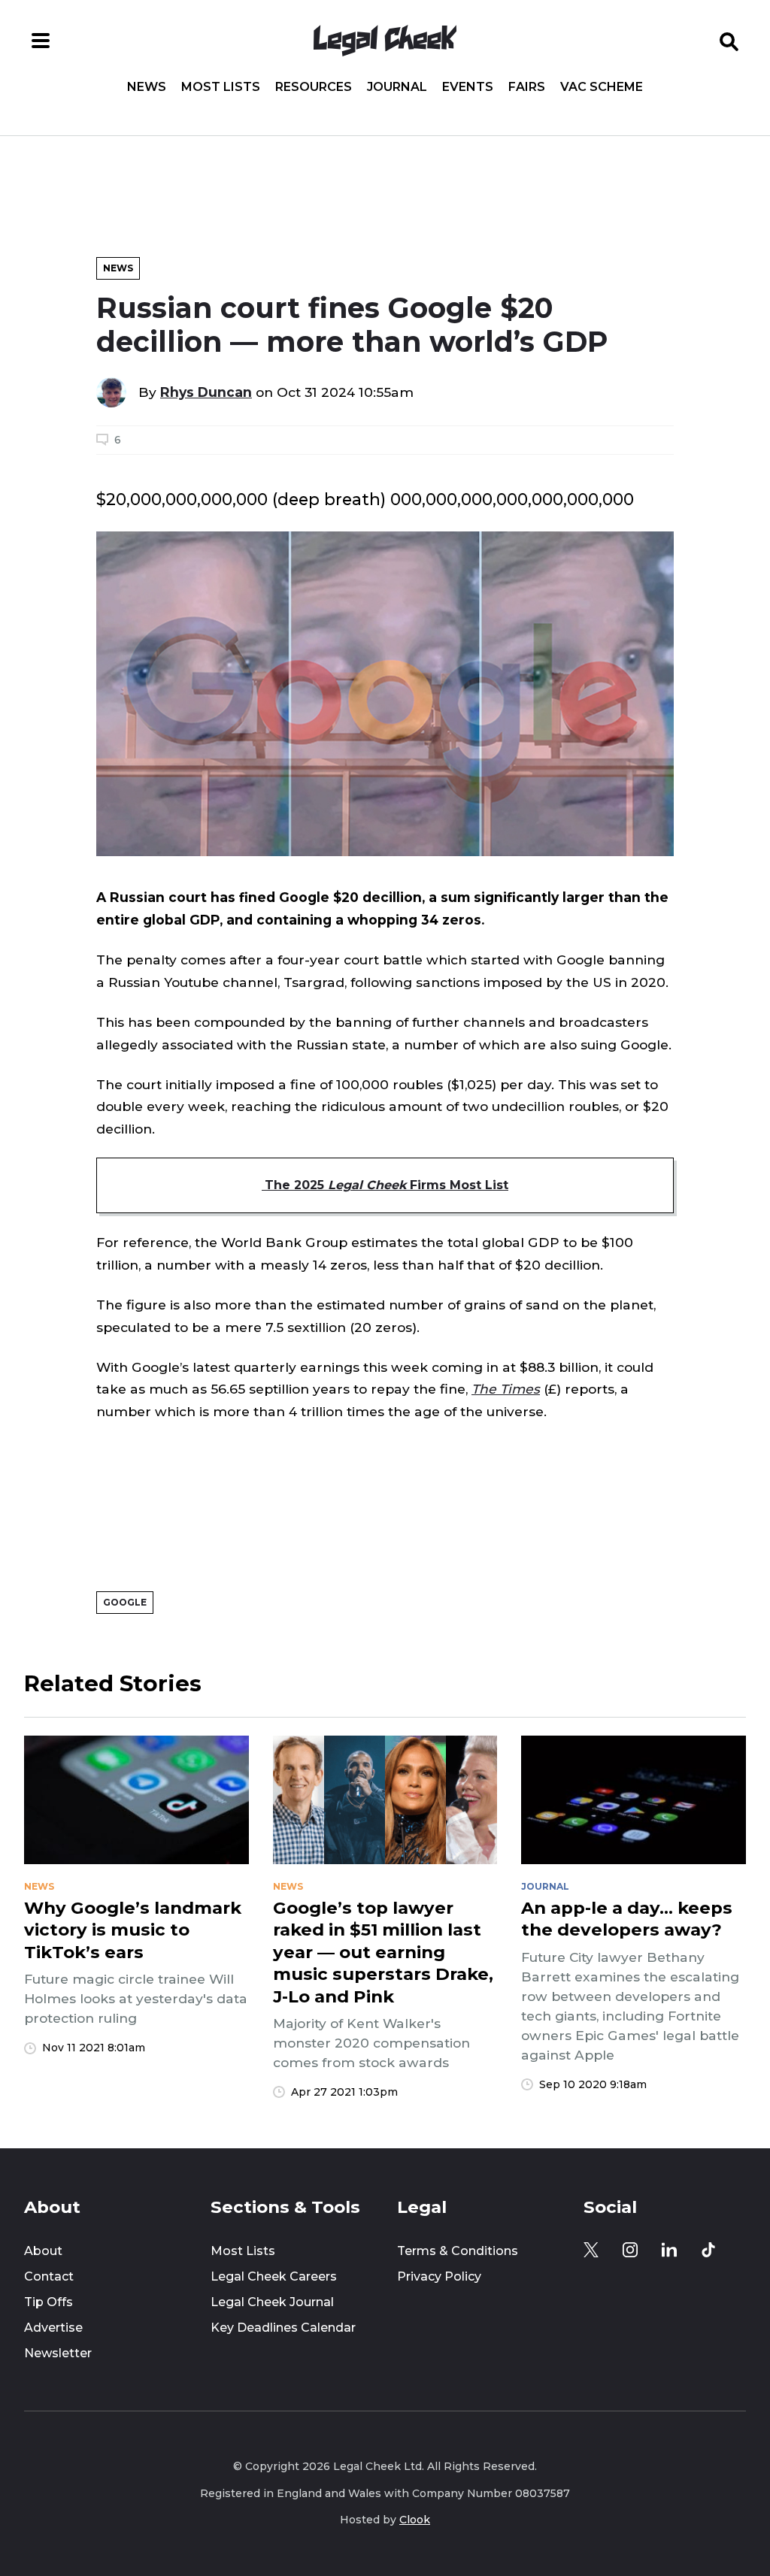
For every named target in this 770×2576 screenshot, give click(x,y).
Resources (314, 87)
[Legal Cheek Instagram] (630, 2250)
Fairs (527, 87)
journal (545, 1887)
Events (468, 87)
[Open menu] (41, 41)
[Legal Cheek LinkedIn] (669, 2250)
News (147, 87)
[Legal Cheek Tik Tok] (708, 2250)
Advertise (53, 2328)
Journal (397, 87)
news (39, 1887)
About (43, 2251)
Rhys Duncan (206, 392)
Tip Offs (49, 2302)
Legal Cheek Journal (272, 2302)
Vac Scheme (602, 87)
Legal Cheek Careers (274, 2276)
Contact (49, 2276)
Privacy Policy (439, 2276)
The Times (506, 1389)
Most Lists (221, 87)
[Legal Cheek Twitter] (591, 2250)
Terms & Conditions (458, 2251)
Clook (415, 2520)
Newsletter (58, 2353)
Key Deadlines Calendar (283, 2328)
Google (125, 1602)
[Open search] (729, 41)
